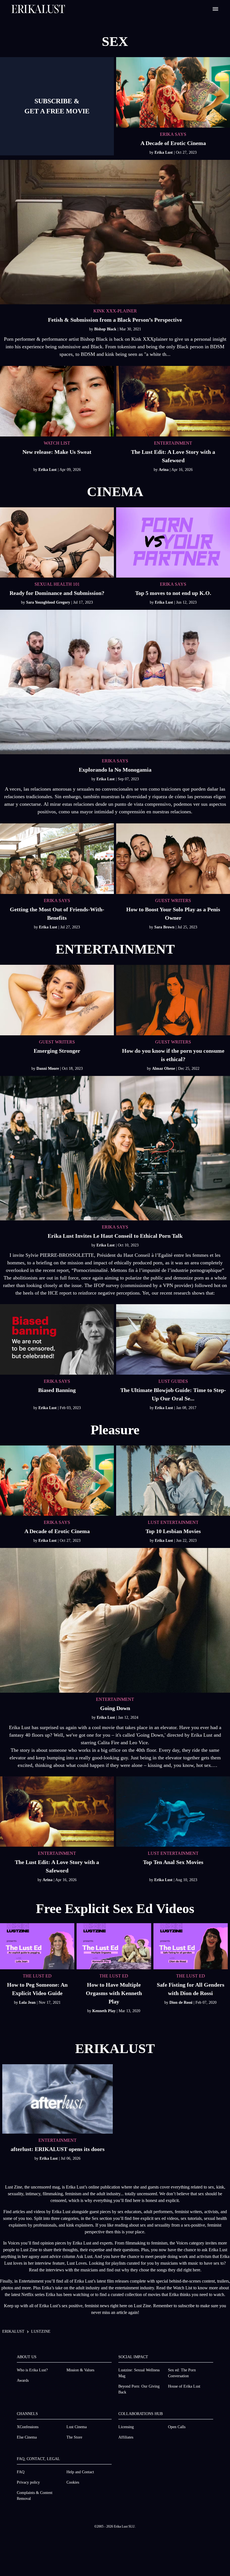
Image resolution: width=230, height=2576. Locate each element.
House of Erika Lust (184, 2386)
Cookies (73, 2482)
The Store (74, 2437)
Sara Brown (165, 927)
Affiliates (126, 2437)
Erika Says (115, 761)
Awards (23, 2380)
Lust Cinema (77, 2427)
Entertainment (115, 1699)
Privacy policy (28, 2482)
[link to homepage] (38, 9)
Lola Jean (28, 2002)
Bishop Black (106, 329)
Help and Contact (80, 2472)
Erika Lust (164, 152)
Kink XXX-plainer (115, 311)
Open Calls (177, 2427)
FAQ (21, 2472)
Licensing (126, 2427)
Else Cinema (27, 2437)
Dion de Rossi (181, 2002)
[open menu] (215, 9)
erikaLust (13, 2331)
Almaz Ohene (164, 1069)
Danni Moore (48, 1069)
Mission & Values (80, 2370)
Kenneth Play (104, 2011)
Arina (164, 470)
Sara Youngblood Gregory (49, 602)
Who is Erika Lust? (32, 2370)
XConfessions (28, 2427)
